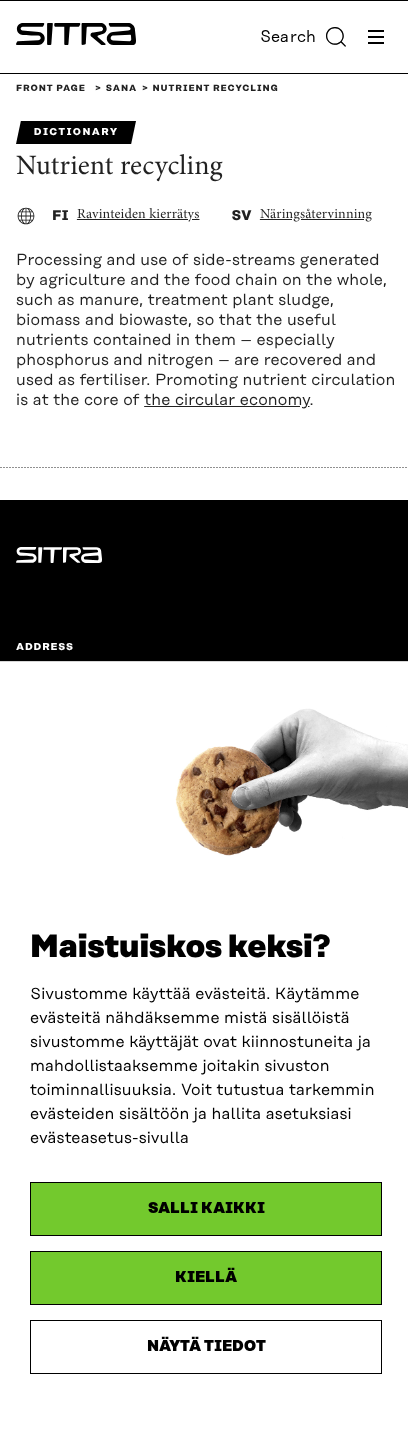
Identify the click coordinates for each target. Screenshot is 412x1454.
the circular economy (226, 400)
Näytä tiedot (206, 1346)
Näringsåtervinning (316, 215)
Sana (121, 89)
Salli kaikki (206, 1208)
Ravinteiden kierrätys (138, 215)
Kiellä (206, 1277)
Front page (51, 89)
